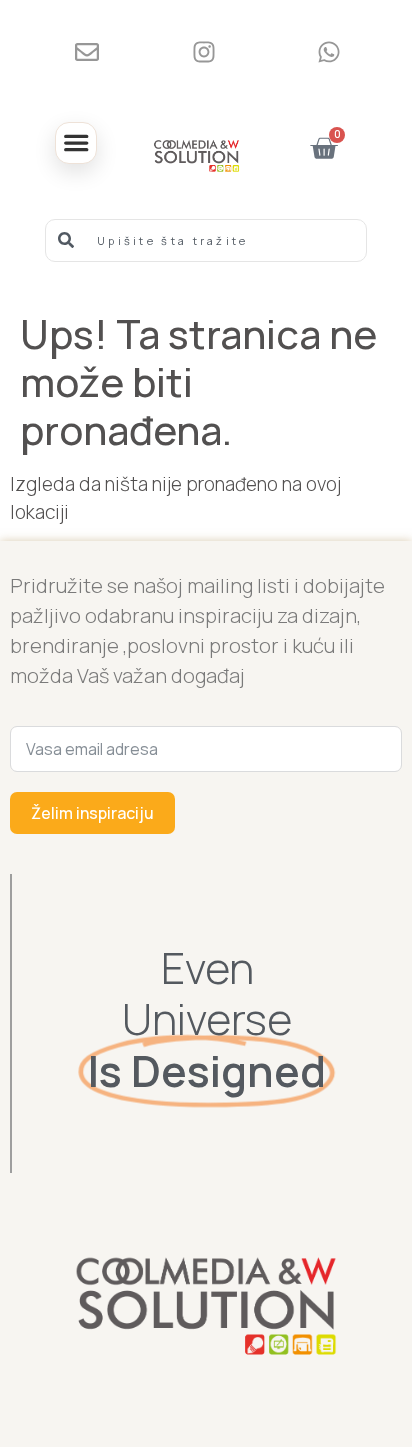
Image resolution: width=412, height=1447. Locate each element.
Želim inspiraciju (92, 813)
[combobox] (206, 240)
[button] (76, 143)
